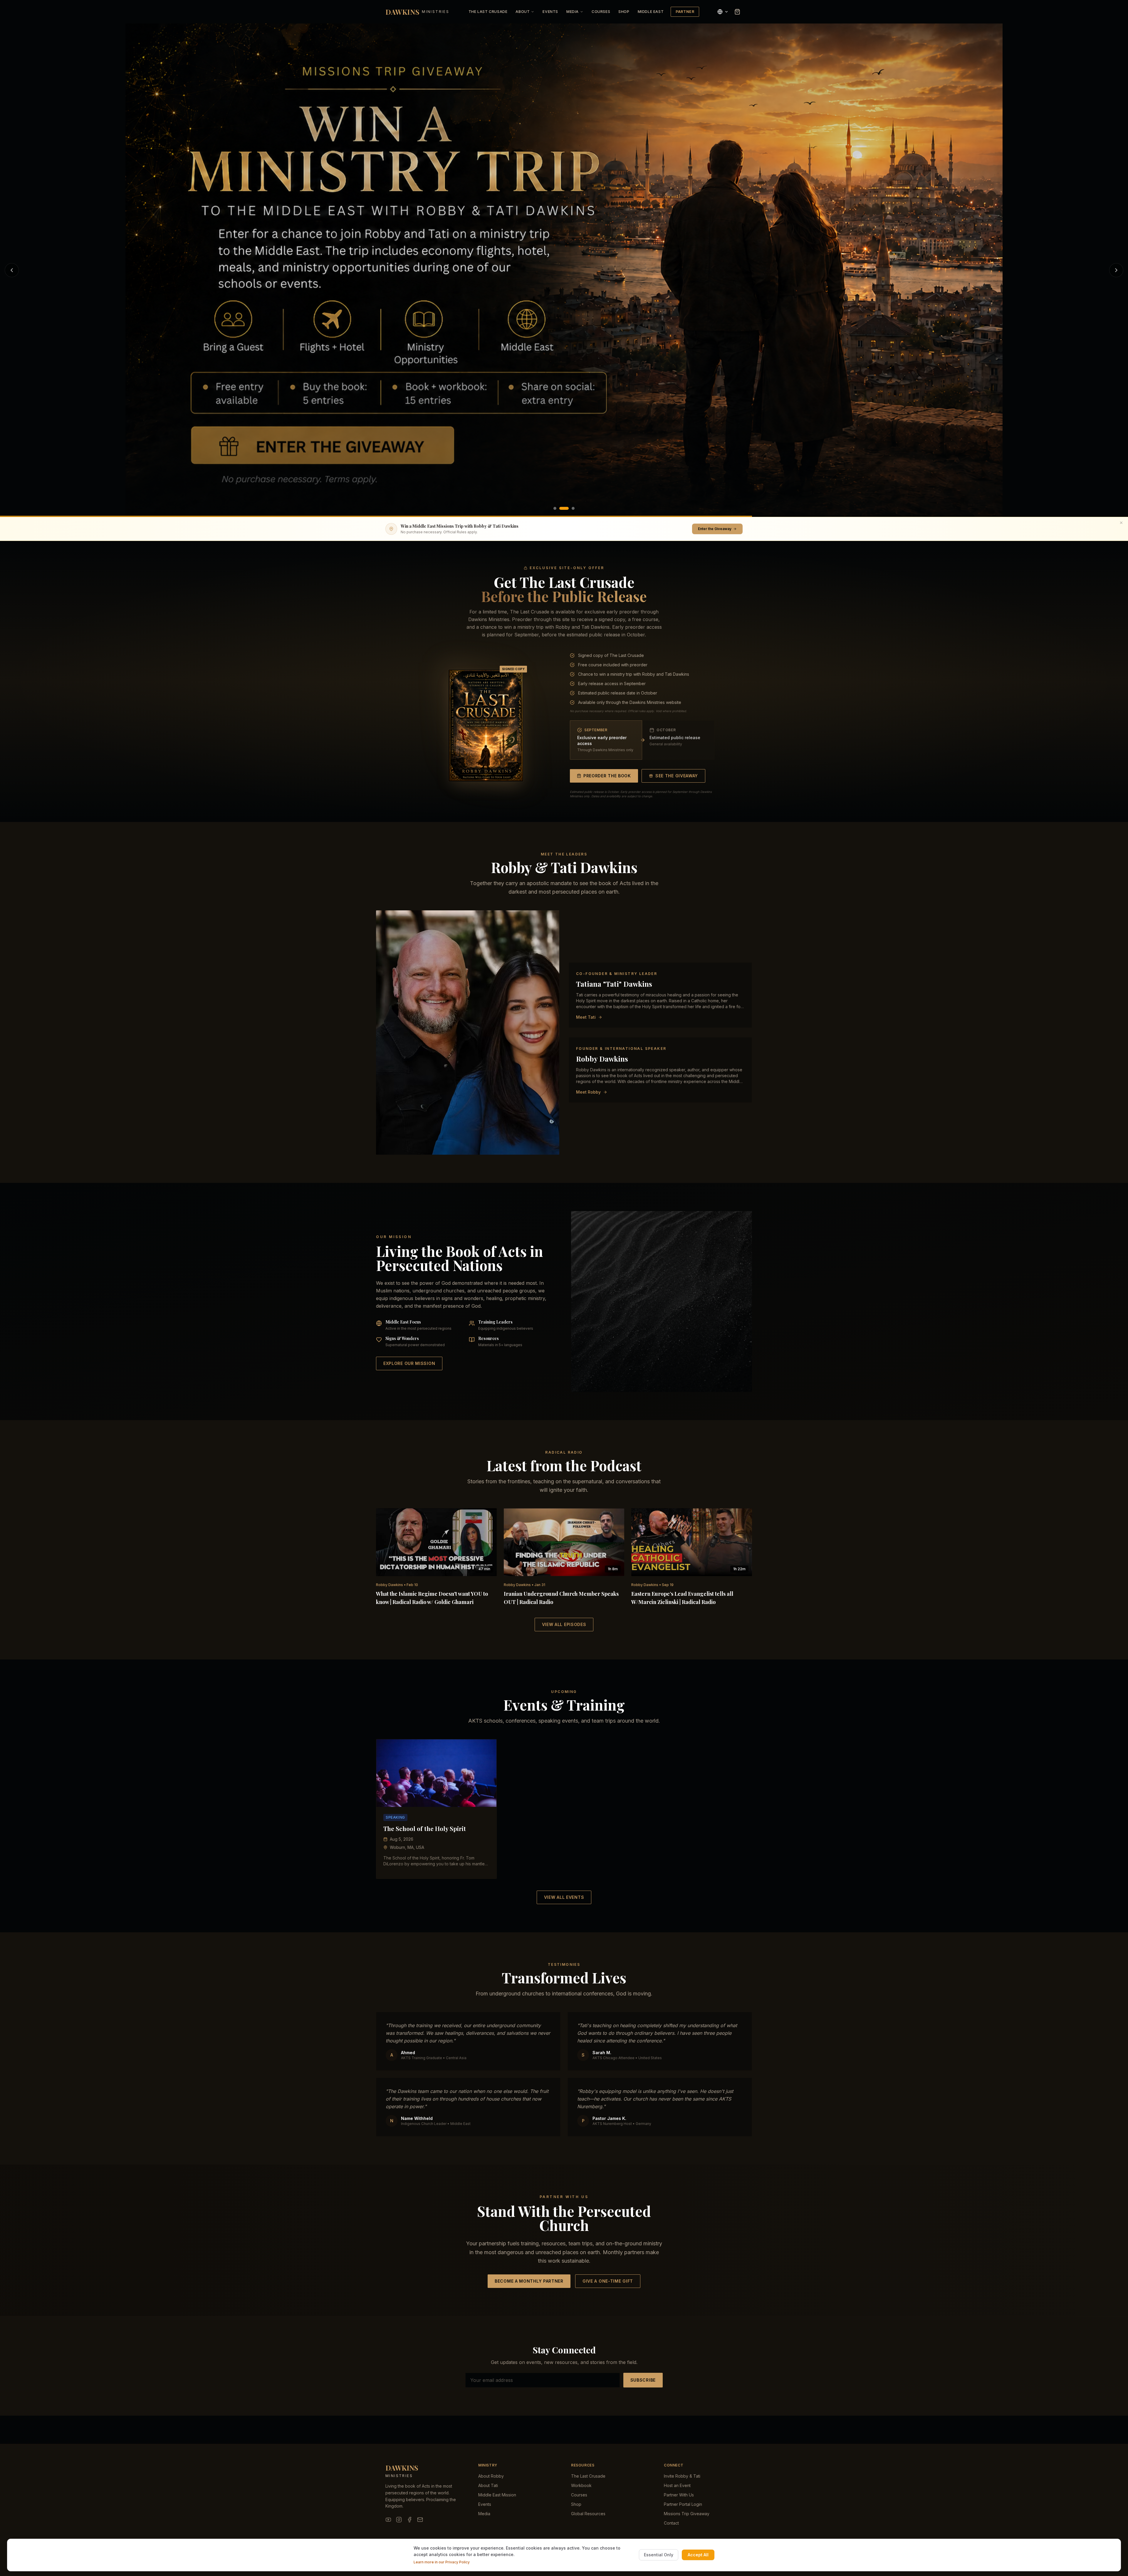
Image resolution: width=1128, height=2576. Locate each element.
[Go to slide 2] (561, 508)
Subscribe (643, 2380)
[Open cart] (737, 12)
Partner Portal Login (683, 2504)
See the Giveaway (677, 776)
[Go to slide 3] (570, 508)
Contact (671, 2523)
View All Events (564, 1897)
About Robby (491, 2476)
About (523, 12)
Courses (601, 12)
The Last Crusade (488, 12)
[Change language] (723, 12)
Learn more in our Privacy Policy (442, 2562)
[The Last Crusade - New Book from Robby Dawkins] (564, 270)
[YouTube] (388, 2520)
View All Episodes (564, 1624)
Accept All (698, 2555)
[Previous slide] (12, 270)
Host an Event (677, 2485)
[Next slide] (1116, 270)
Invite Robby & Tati (682, 2476)
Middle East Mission (497, 2495)
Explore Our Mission (409, 1363)
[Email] (420, 2520)
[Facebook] (409, 2520)
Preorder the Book (607, 776)
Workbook (581, 2485)
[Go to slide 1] (555, 508)
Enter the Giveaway (715, 529)
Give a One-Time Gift (608, 2281)
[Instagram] (399, 2520)
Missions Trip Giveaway (687, 2514)
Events (550, 12)
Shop (624, 12)
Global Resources (588, 2514)
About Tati (488, 2485)
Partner (685, 12)
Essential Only (659, 2555)
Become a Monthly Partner (529, 2281)
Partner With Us (679, 2495)
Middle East (651, 12)
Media (573, 12)
